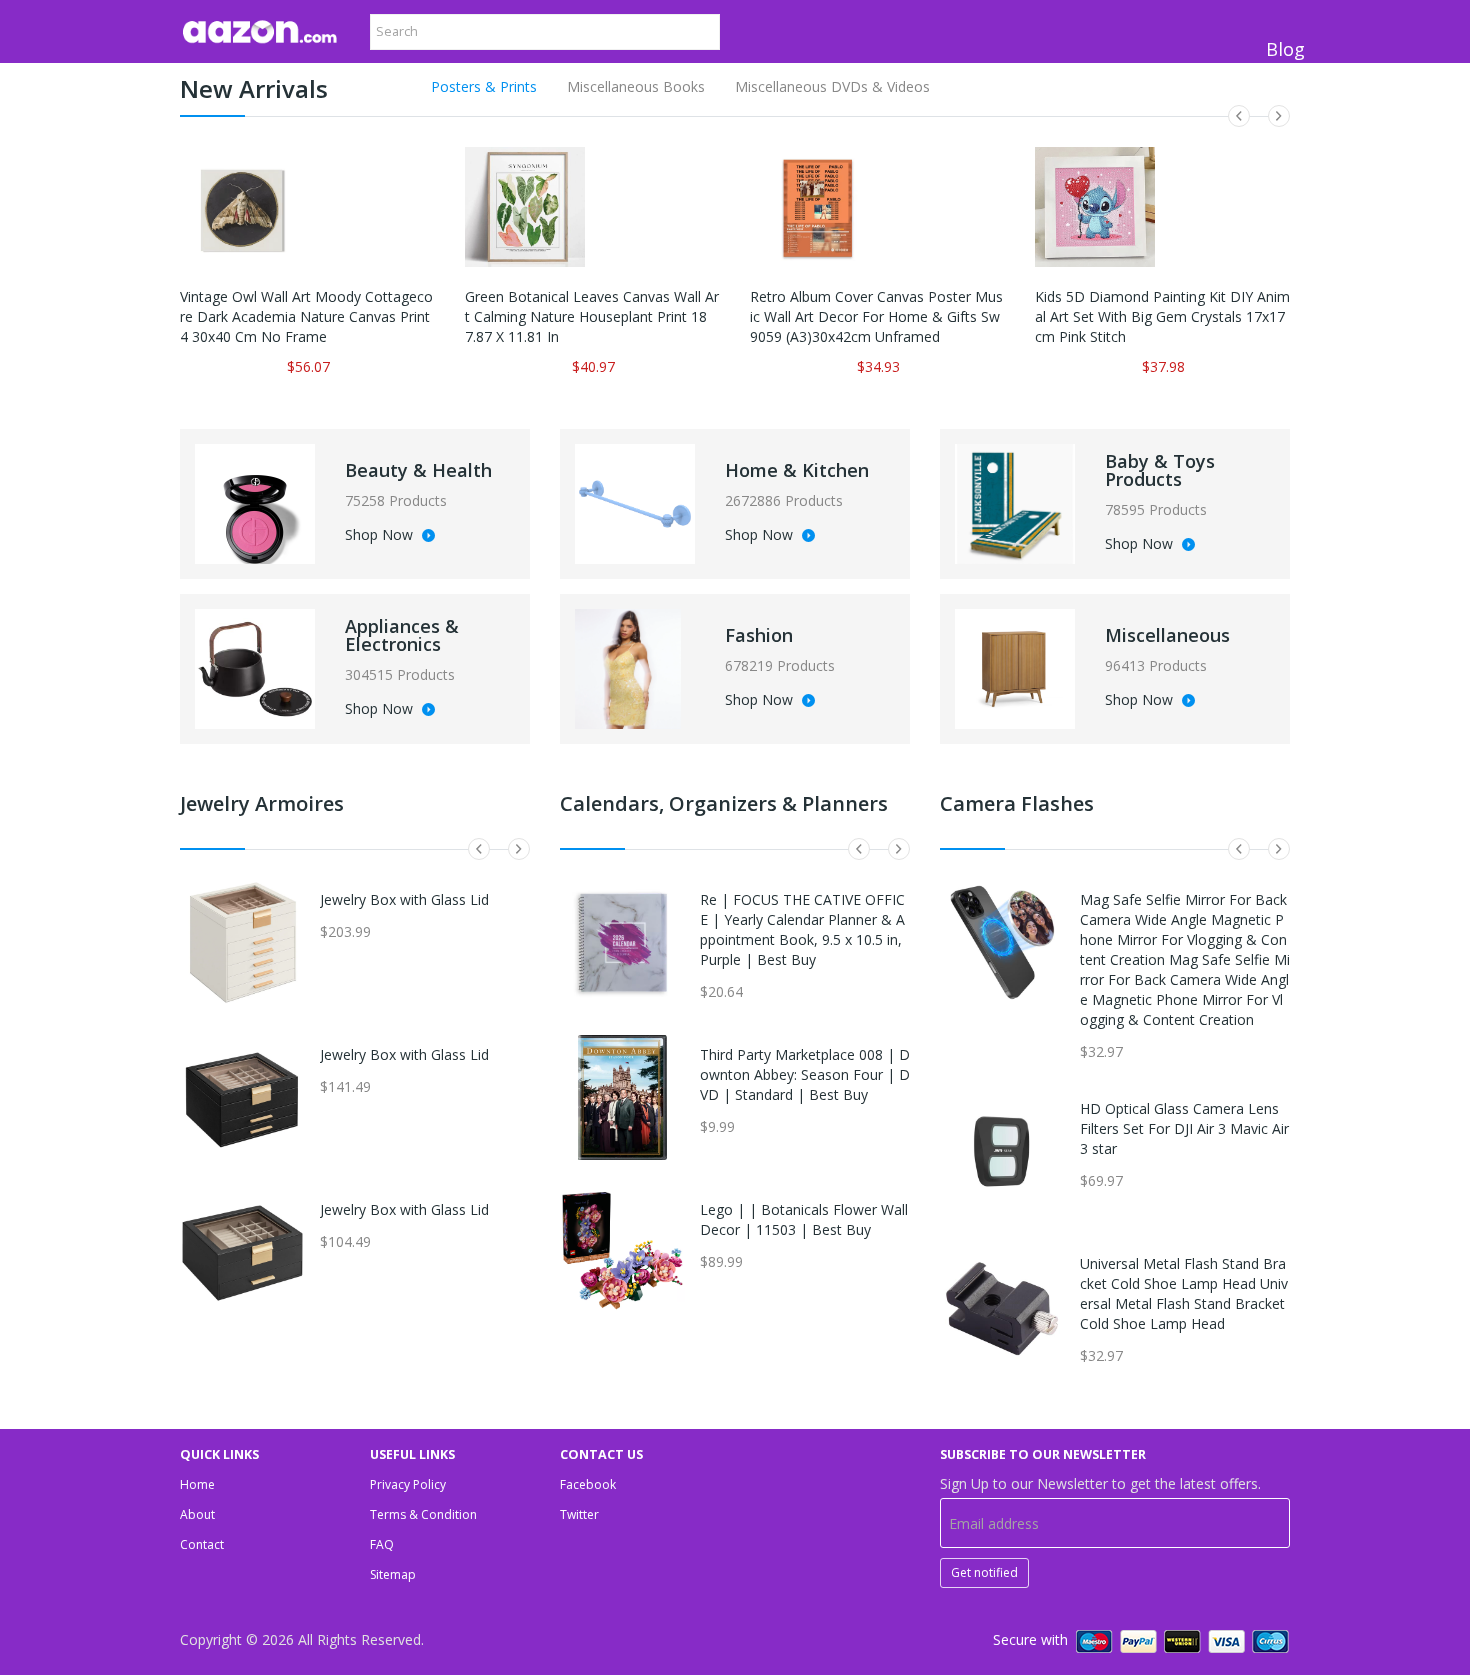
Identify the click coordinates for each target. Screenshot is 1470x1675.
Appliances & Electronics (402, 635)
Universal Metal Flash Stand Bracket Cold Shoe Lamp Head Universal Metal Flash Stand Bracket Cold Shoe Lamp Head (1184, 1293)
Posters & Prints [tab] (484, 86)
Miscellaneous (1167, 635)
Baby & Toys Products (1160, 470)
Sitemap (393, 1574)
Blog (1285, 49)
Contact (202, 1544)
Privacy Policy (408, 1484)
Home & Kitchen (797, 470)
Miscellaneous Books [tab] (636, 86)
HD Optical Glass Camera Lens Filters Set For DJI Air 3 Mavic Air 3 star (1184, 1128)
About (197, 1514)
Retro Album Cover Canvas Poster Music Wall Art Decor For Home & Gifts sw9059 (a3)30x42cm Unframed (876, 316)
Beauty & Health (418, 470)
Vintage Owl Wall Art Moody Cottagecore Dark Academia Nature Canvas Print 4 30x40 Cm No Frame (306, 316)
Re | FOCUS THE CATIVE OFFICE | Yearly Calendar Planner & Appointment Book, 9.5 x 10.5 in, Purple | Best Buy (802, 929)
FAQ (382, 1544)
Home (197, 1484)
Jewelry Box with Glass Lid (404, 899)
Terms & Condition (423, 1514)
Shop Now (381, 536)
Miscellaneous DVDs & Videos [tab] (832, 86)
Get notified (984, 1572)
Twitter (579, 1514)
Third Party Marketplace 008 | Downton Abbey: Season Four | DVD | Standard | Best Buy (805, 1074)
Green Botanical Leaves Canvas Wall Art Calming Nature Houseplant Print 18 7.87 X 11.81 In (592, 316)
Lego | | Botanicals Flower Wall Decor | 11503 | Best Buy (804, 1219)
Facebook (588, 1484)
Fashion (759, 635)
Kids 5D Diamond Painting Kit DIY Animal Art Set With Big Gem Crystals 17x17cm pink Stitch (1162, 316)
